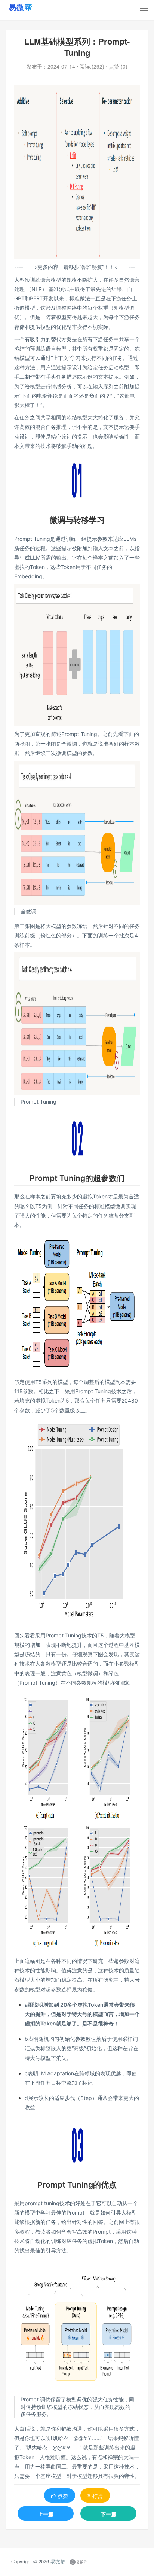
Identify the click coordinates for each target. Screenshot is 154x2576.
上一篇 (46, 2514)
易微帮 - (59, 2562)
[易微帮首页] (30, 7)
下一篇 (108, 2514)
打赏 (98, 2496)
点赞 (63, 2496)
